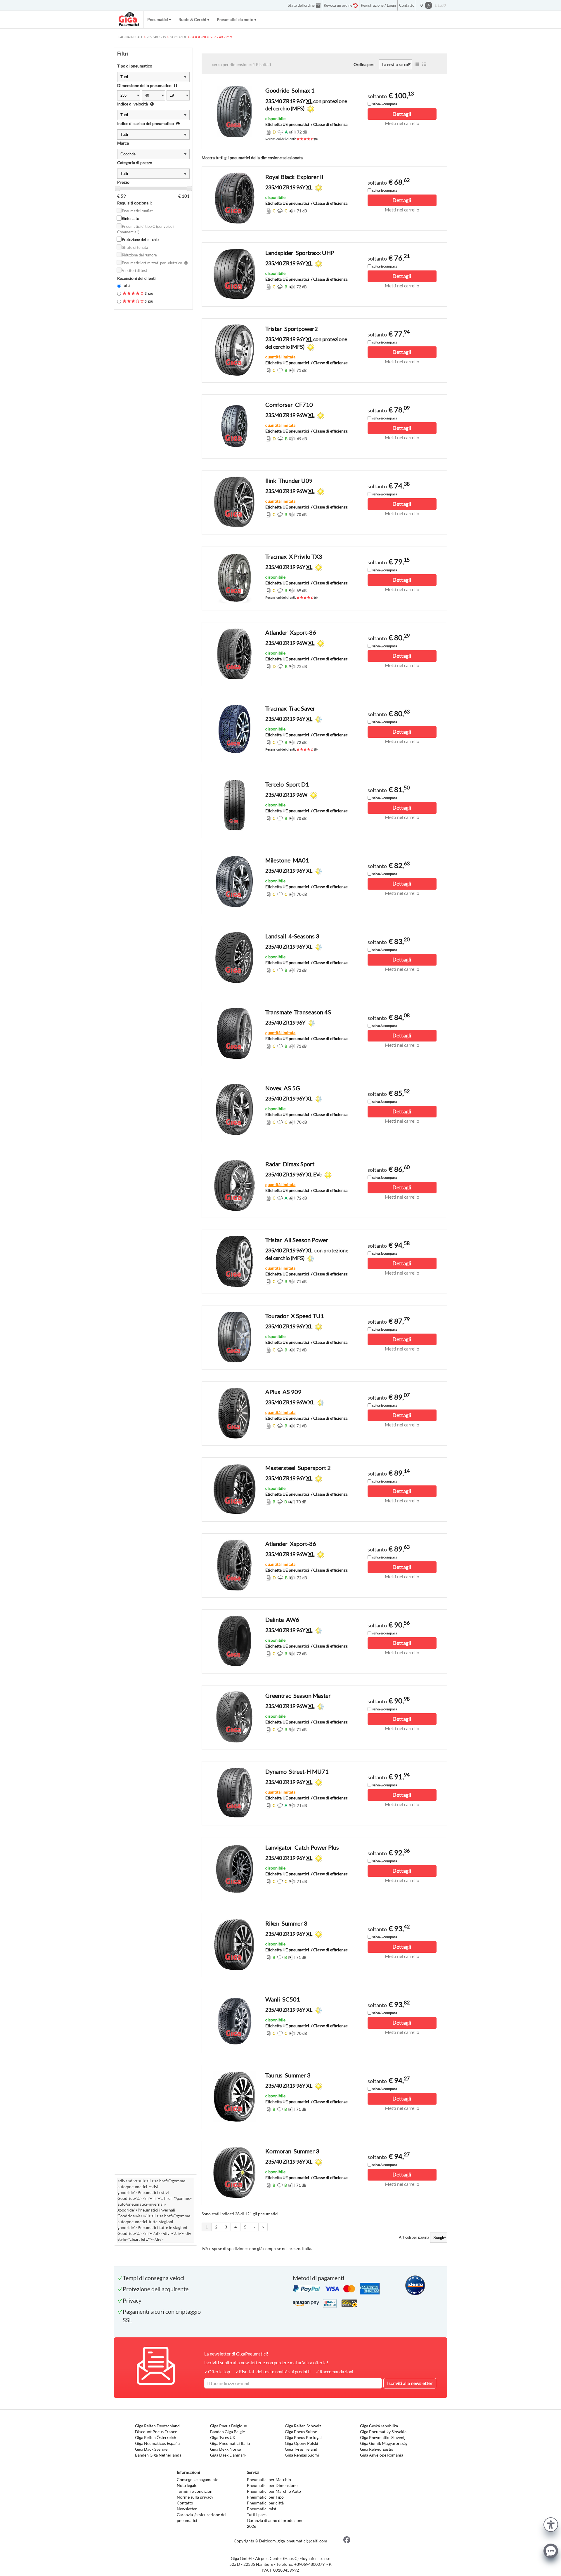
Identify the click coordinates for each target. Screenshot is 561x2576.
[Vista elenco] (417, 64)
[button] (551, 2524)
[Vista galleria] (424, 64)
